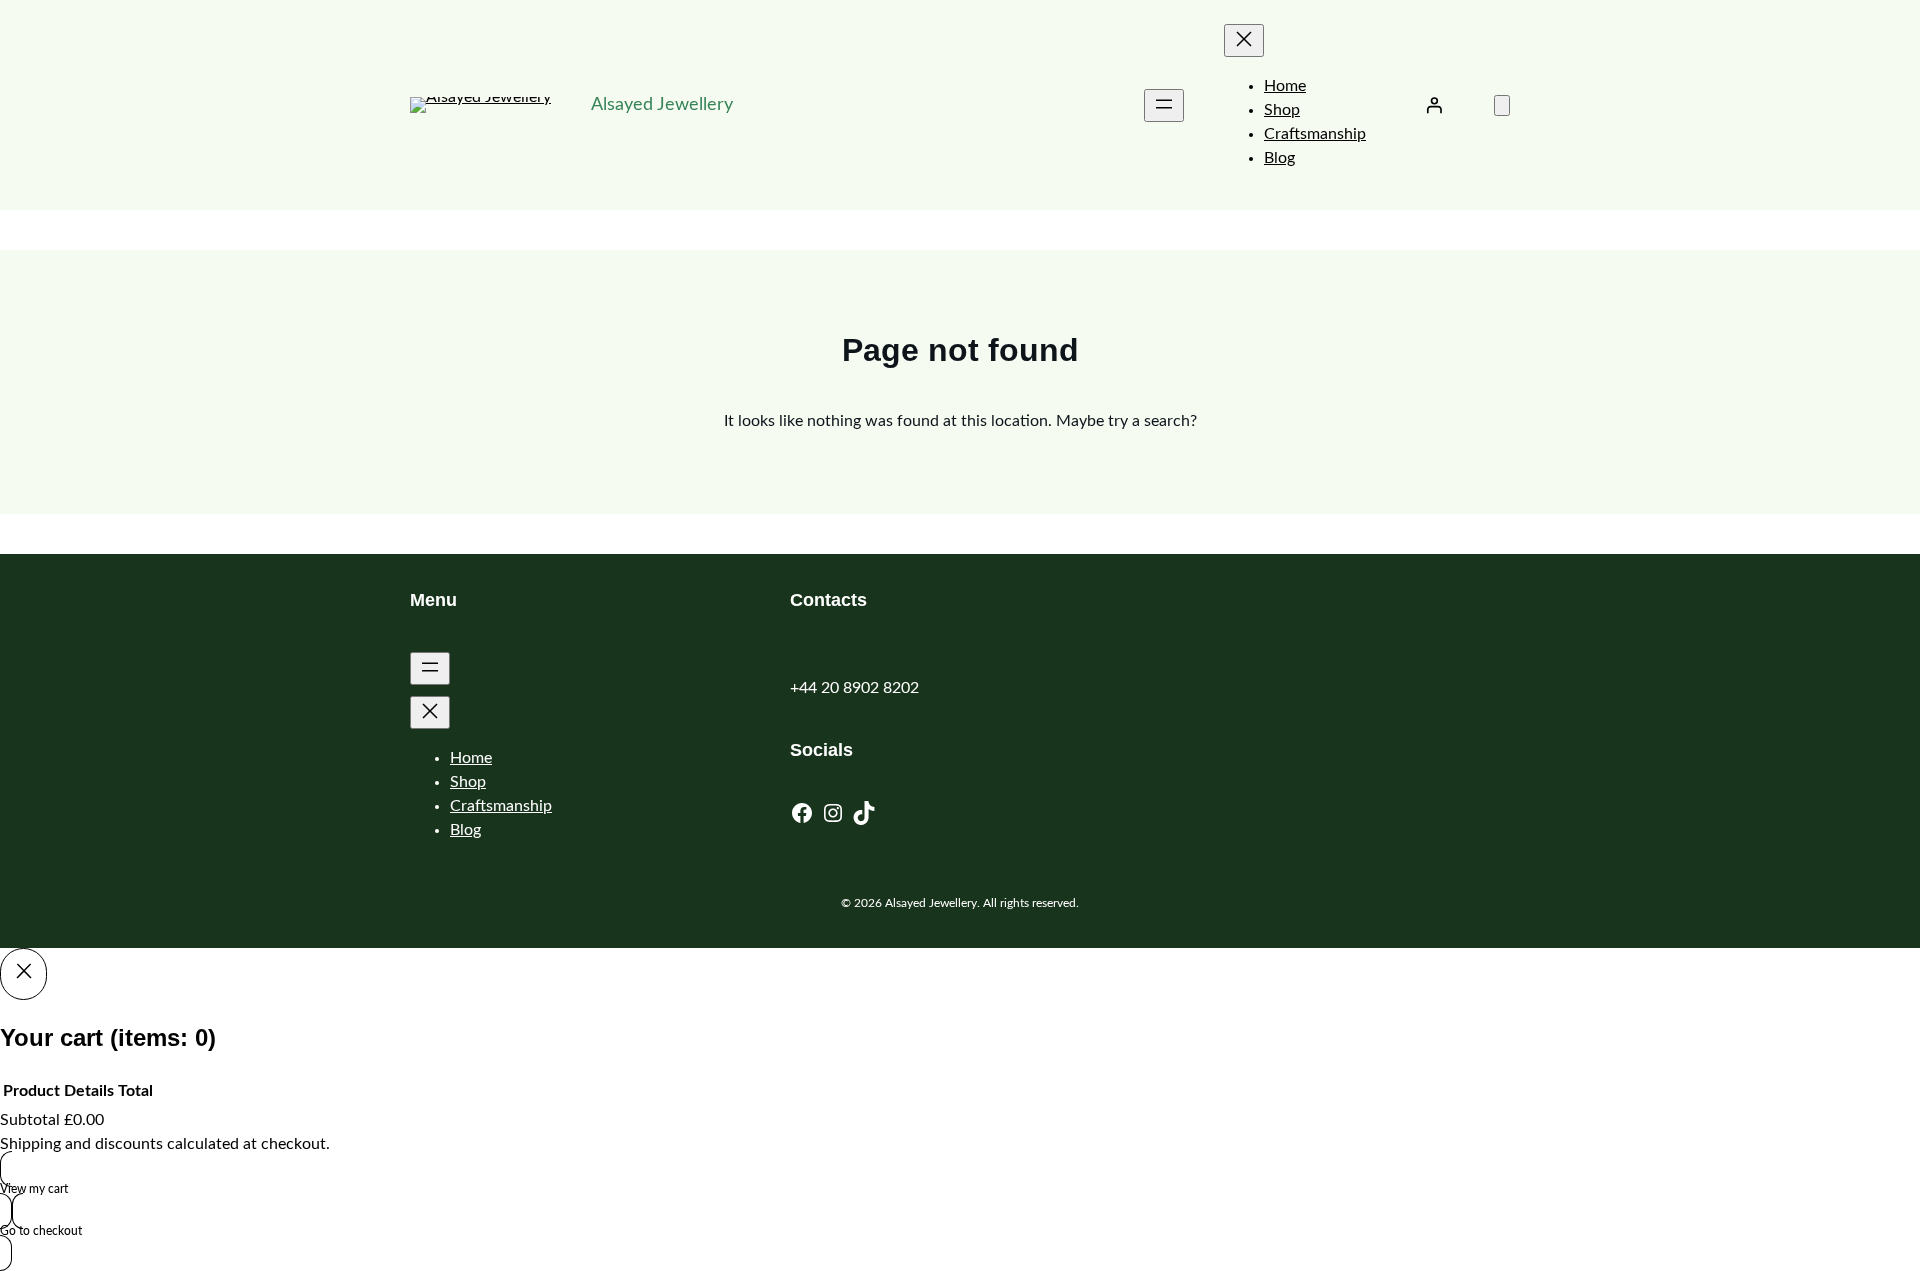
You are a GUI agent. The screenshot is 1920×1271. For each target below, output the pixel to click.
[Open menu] (1164, 105)
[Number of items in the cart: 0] (1502, 105)
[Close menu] (1244, 40)
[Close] (23, 974)
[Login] (1434, 105)
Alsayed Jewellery (662, 105)
